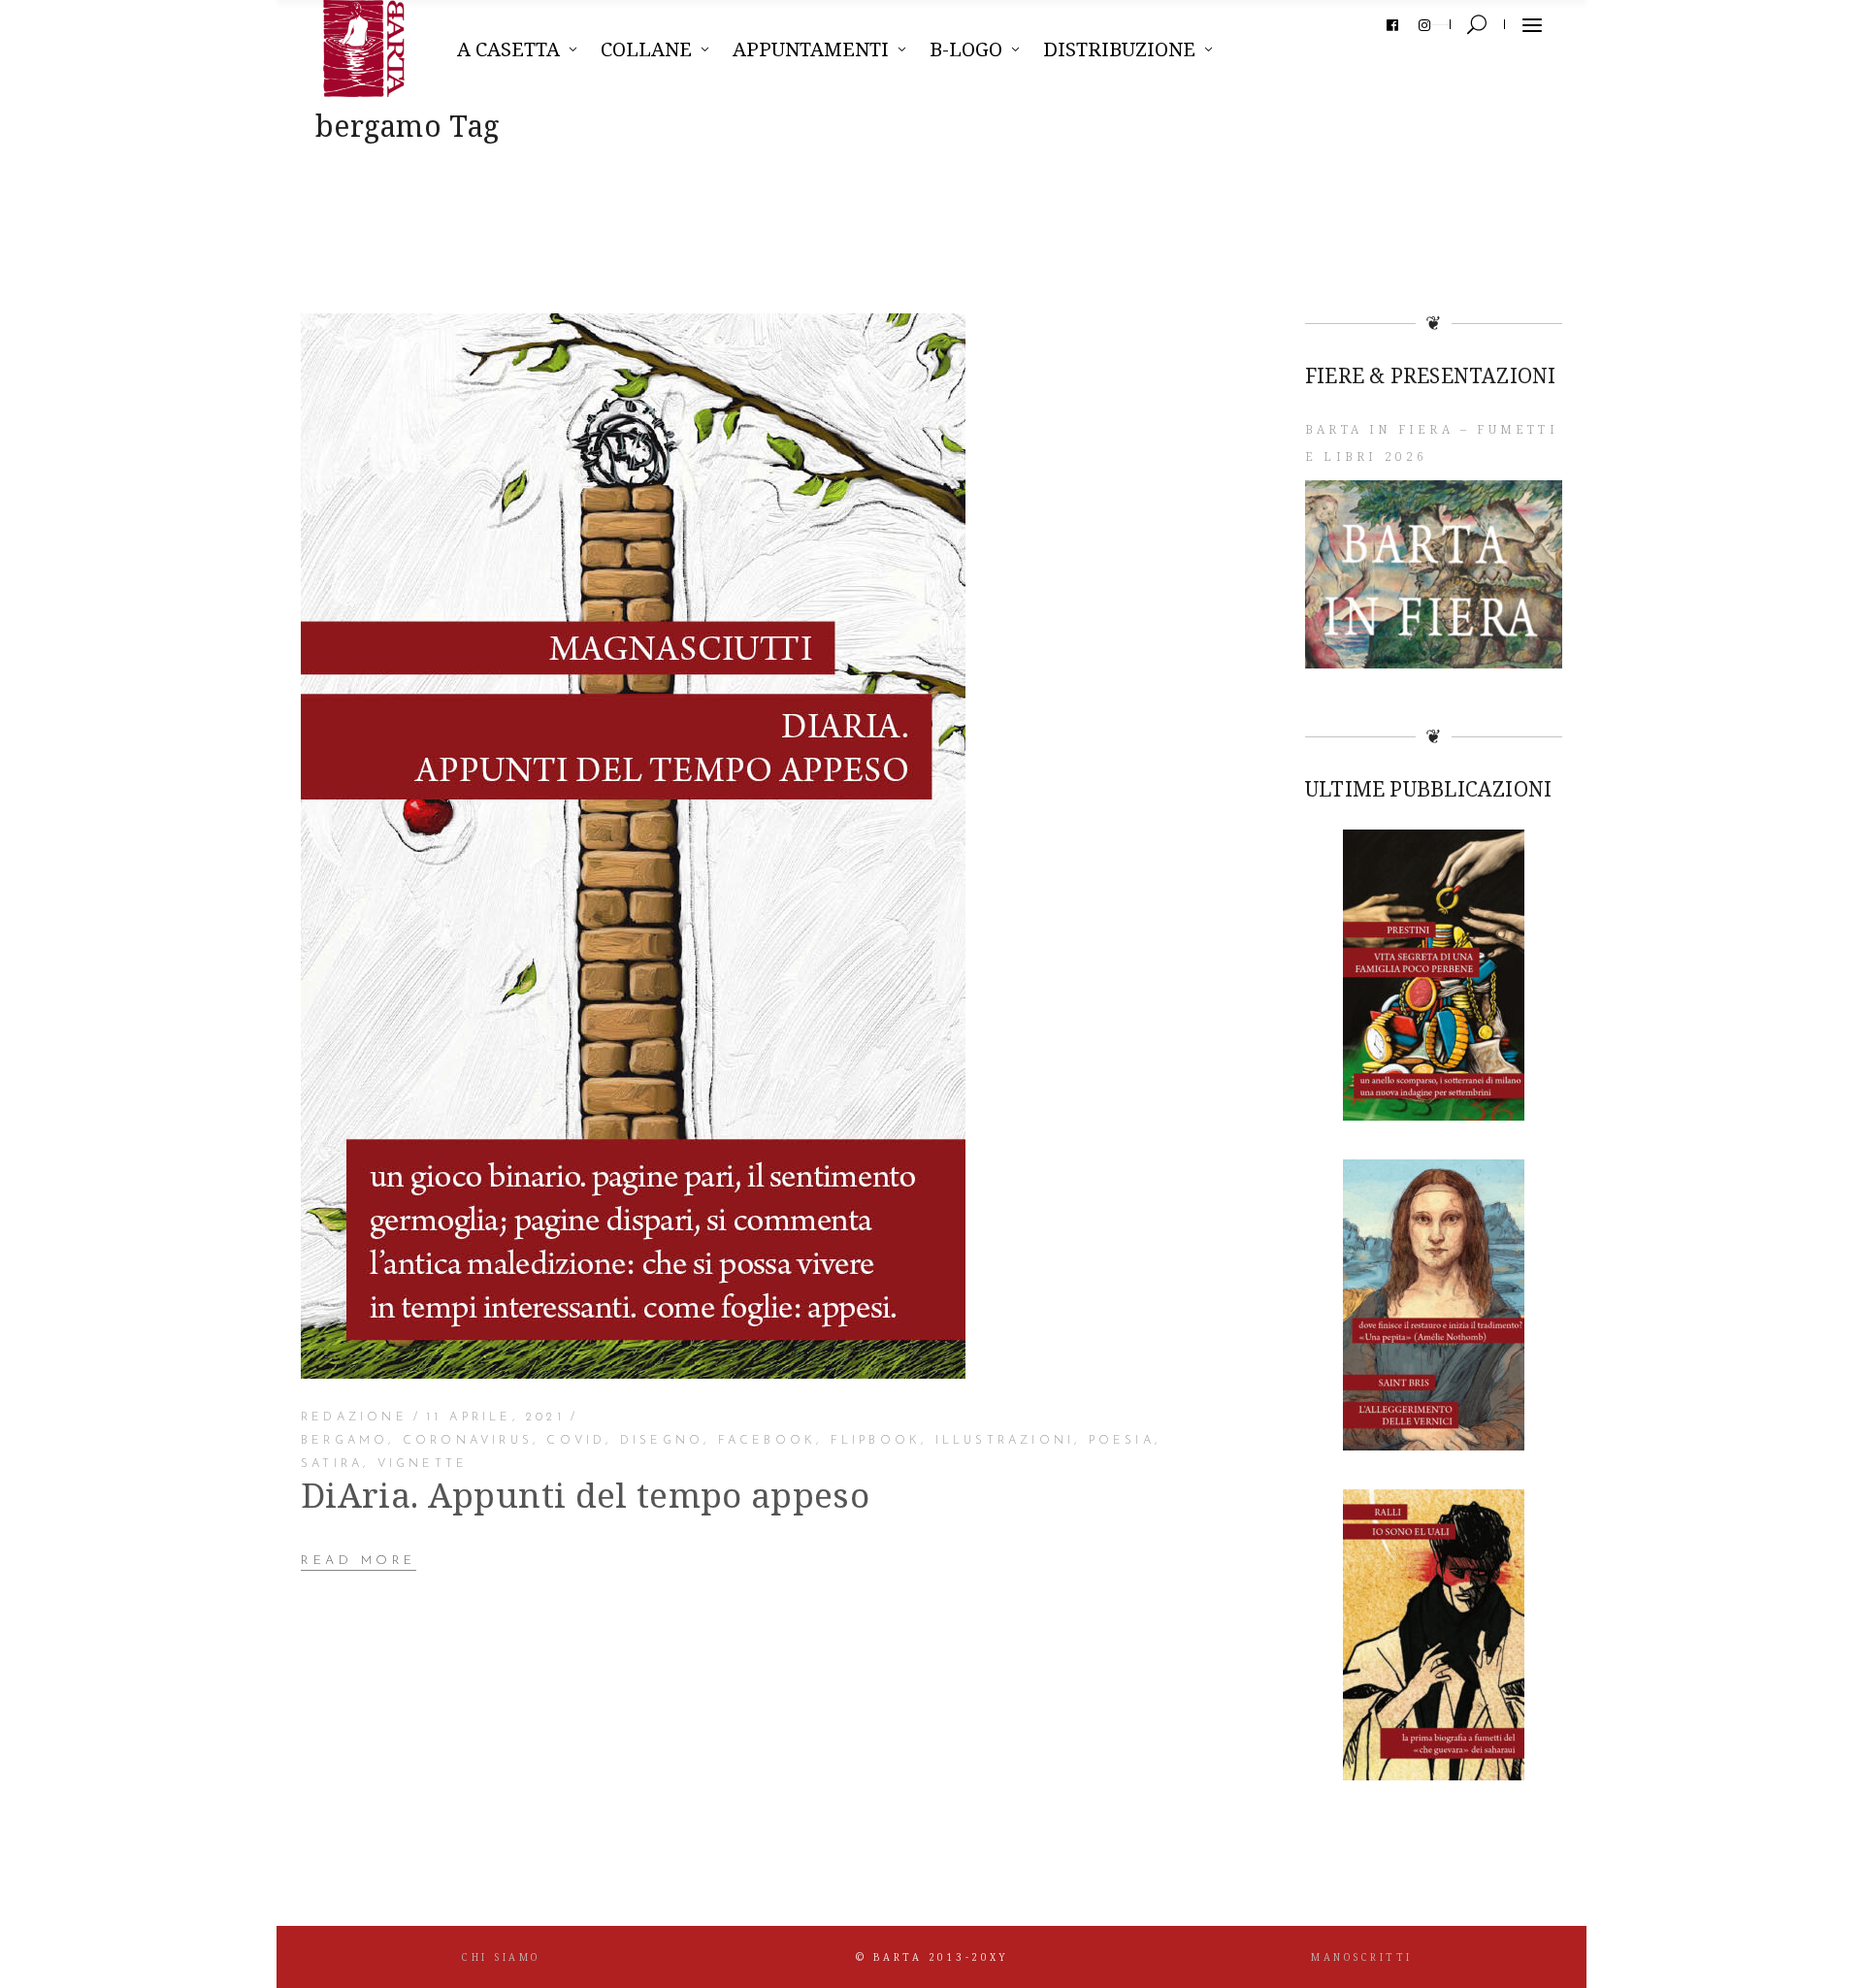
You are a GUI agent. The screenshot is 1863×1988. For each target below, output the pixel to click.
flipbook (876, 1441)
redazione (354, 1418)
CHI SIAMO (501, 1957)
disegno (662, 1441)
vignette (423, 1464)
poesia (1122, 1441)
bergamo (344, 1441)
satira (332, 1464)
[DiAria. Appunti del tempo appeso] (633, 846)
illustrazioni (1005, 1441)
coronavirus (468, 1441)
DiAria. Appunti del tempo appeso (585, 1495)
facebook (768, 1441)
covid (576, 1441)
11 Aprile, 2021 (495, 1418)
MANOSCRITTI (1362, 1957)
